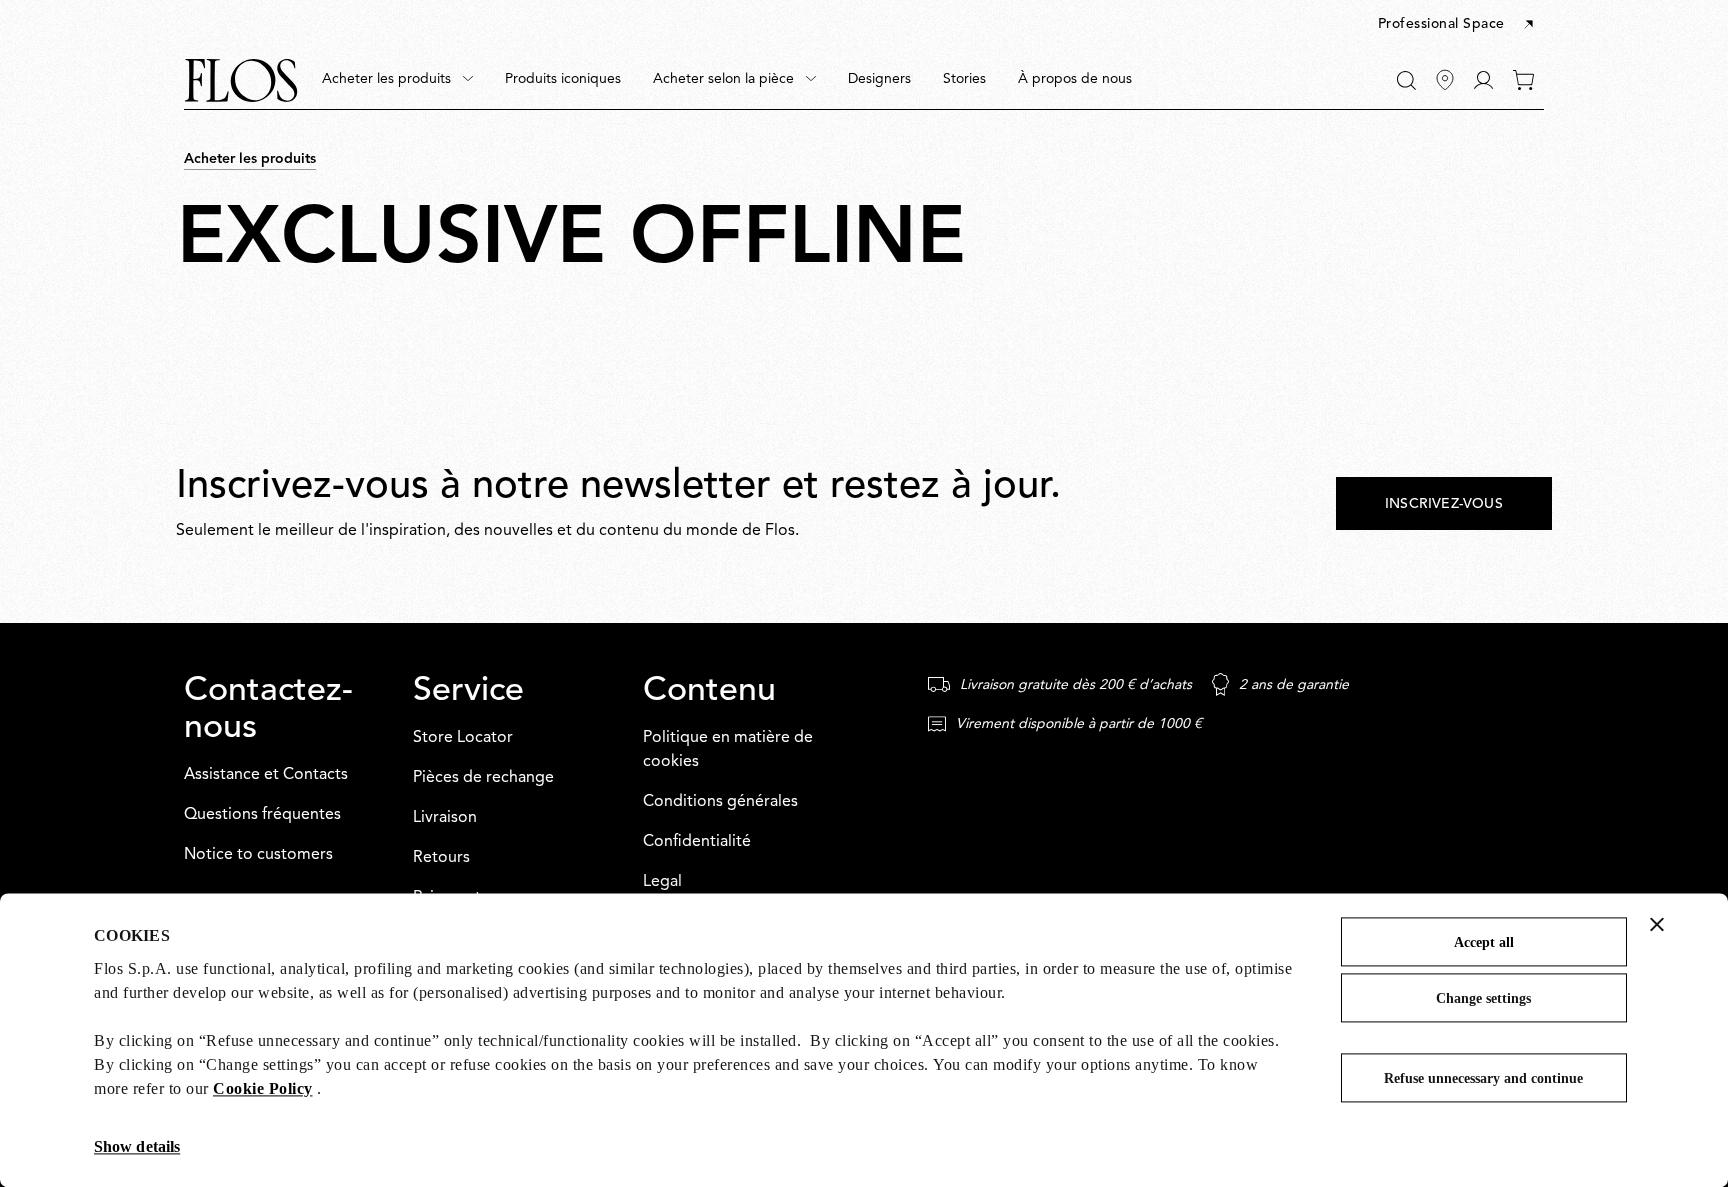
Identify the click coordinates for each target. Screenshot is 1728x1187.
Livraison (445, 818)
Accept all (1484, 942)
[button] (1457, 25)
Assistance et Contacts (266, 775)
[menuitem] (397, 80)
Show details (137, 1146)
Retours (441, 858)
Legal (662, 882)
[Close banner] (1657, 924)
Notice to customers (258, 855)
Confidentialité (697, 842)
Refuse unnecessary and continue (1483, 1078)
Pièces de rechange (483, 778)
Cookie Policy (263, 1088)
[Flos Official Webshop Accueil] (241, 80)
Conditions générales (720, 802)
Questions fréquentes (262, 815)
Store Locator (463, 738)
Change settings (1483, 998)
